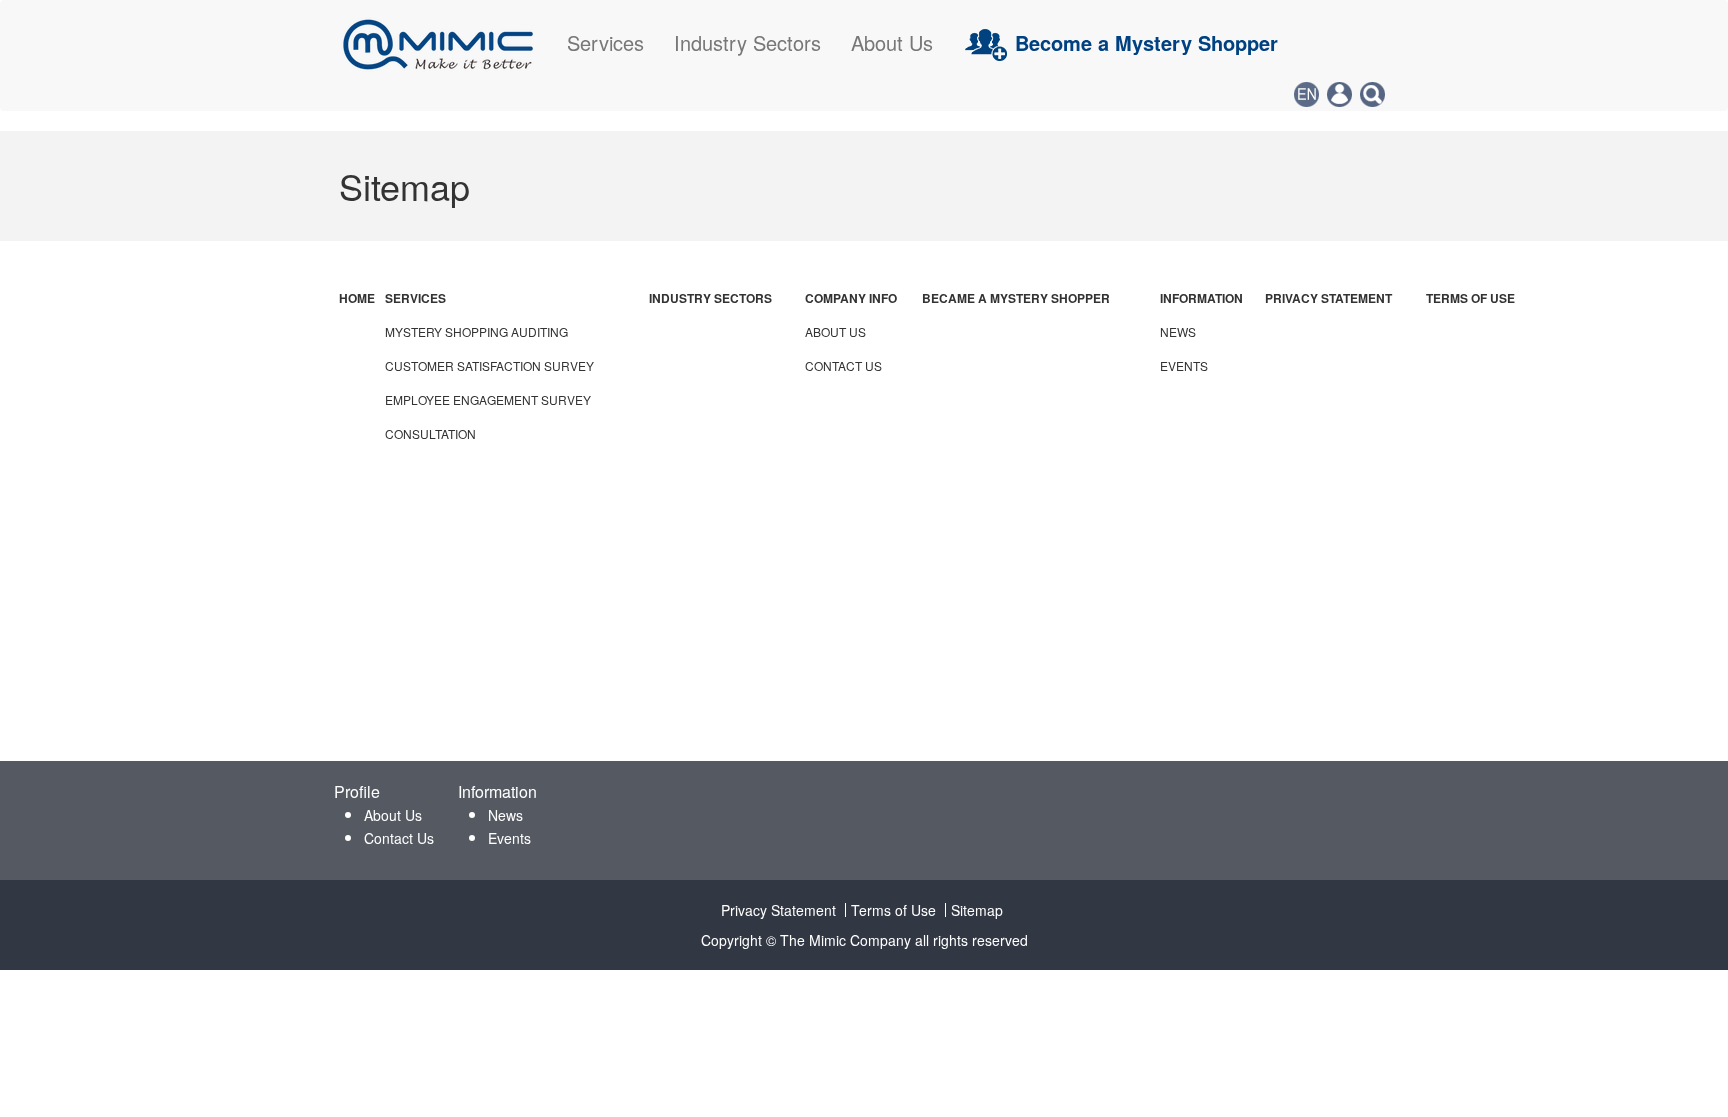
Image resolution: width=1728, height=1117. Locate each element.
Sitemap (977, 910)
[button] (1306, 94)
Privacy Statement (778, 910)
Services (605, 42)
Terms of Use (893, 910)
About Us (892, 42)
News (505, 815)
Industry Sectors (747, 42)
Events (509, 838)
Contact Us (399, 838)
